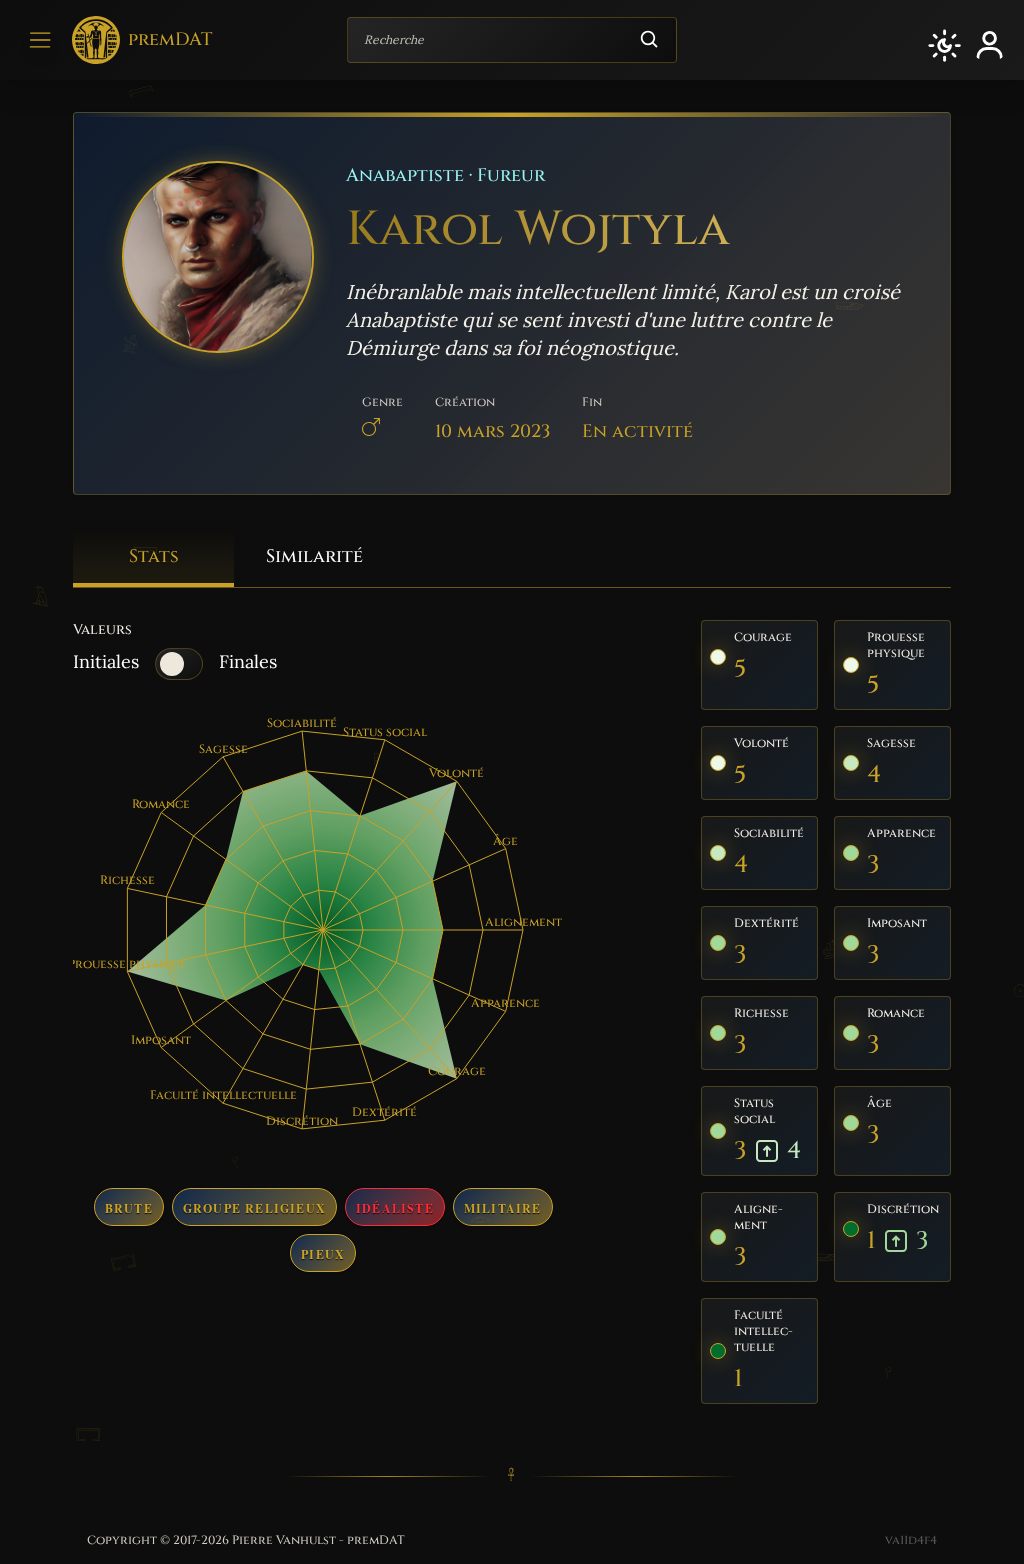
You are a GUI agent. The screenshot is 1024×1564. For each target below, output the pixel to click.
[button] (944, 45)
